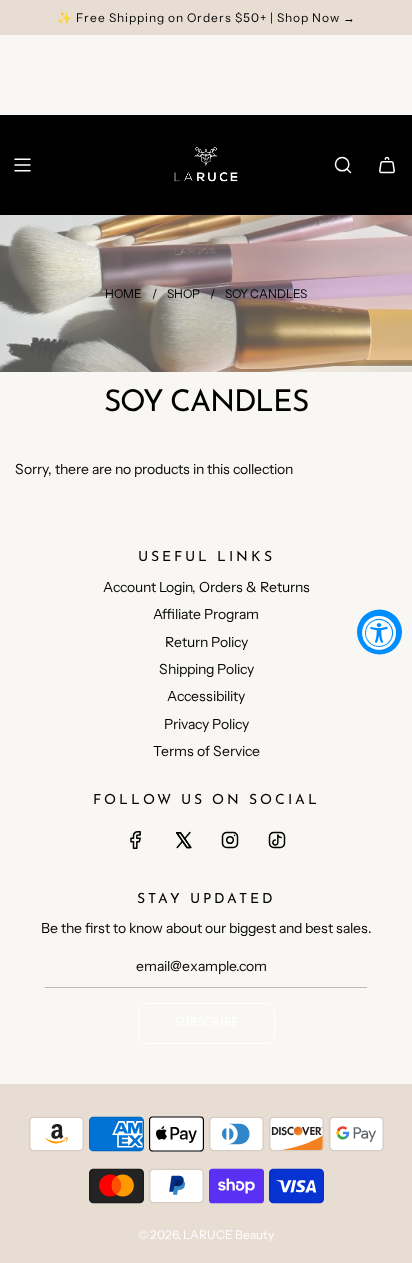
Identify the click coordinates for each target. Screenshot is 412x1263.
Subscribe (206, 1023)
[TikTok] (277, 840)
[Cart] (387, 165)
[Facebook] (136, 840)
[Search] (343, 165)
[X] (183, 840)
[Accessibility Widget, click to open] (379, 631)
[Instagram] (230, 840)
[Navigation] (22, 165)
